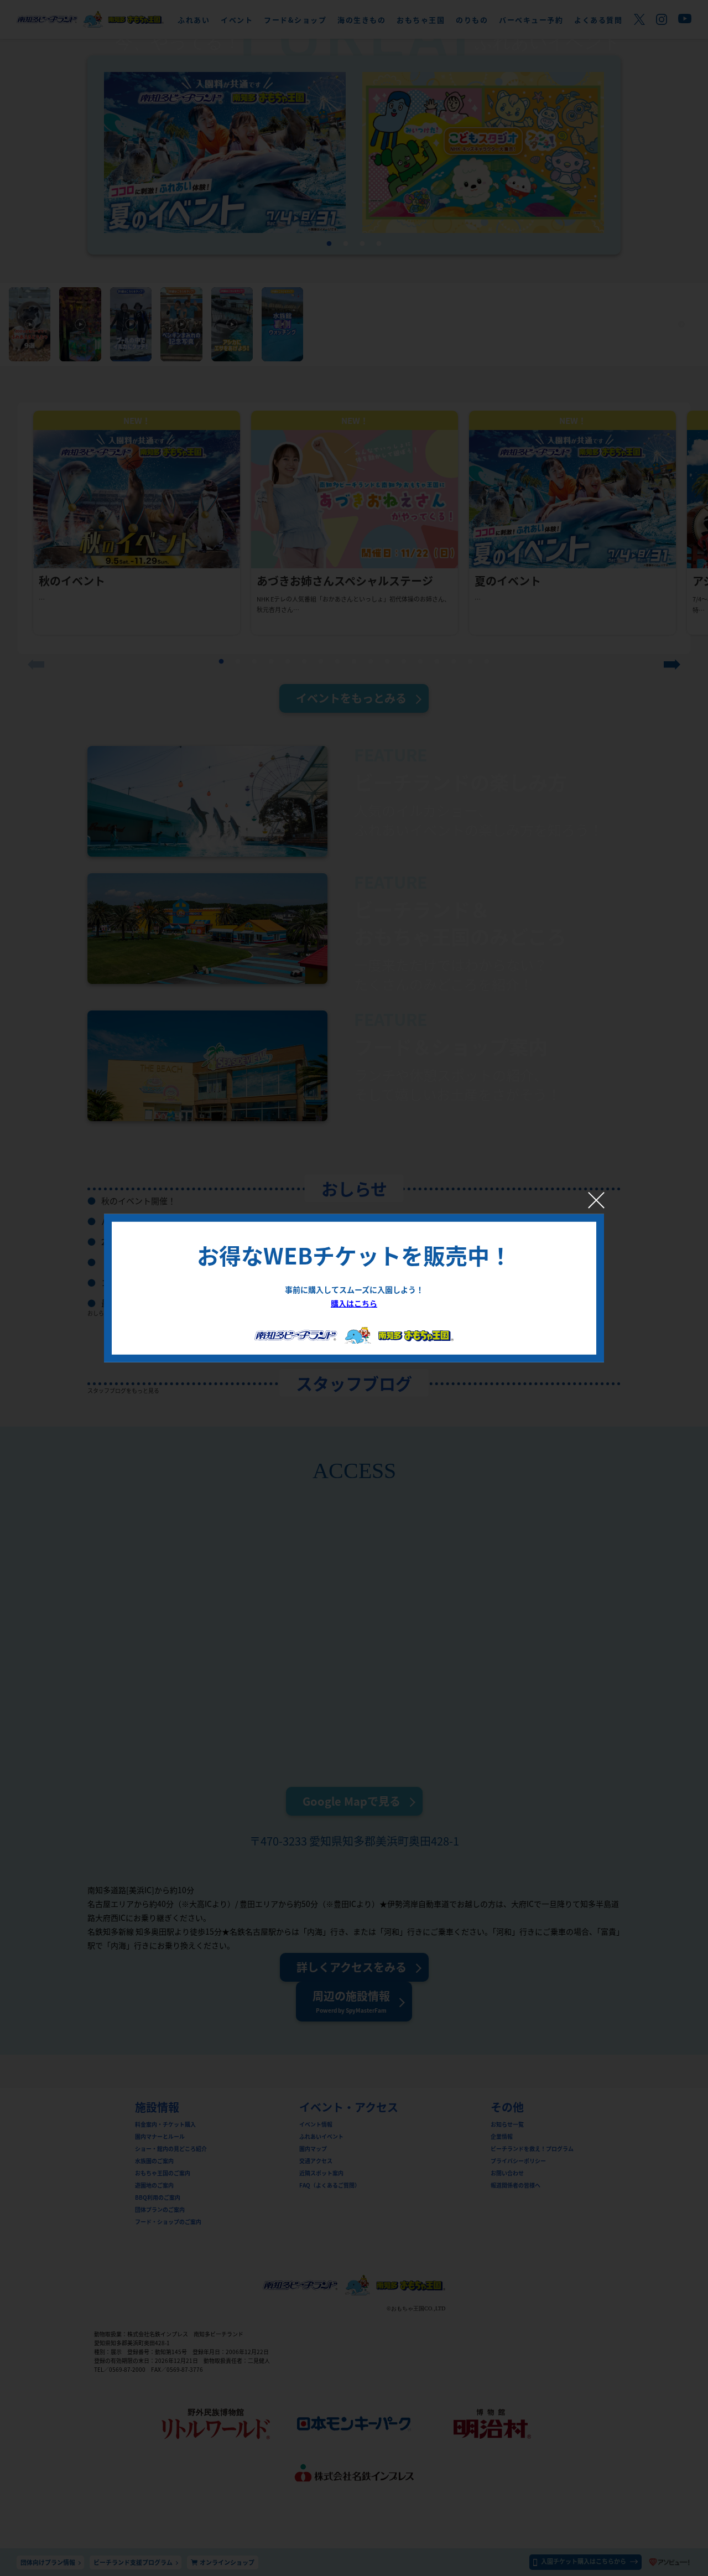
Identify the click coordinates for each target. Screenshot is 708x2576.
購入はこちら (354, 1303)
